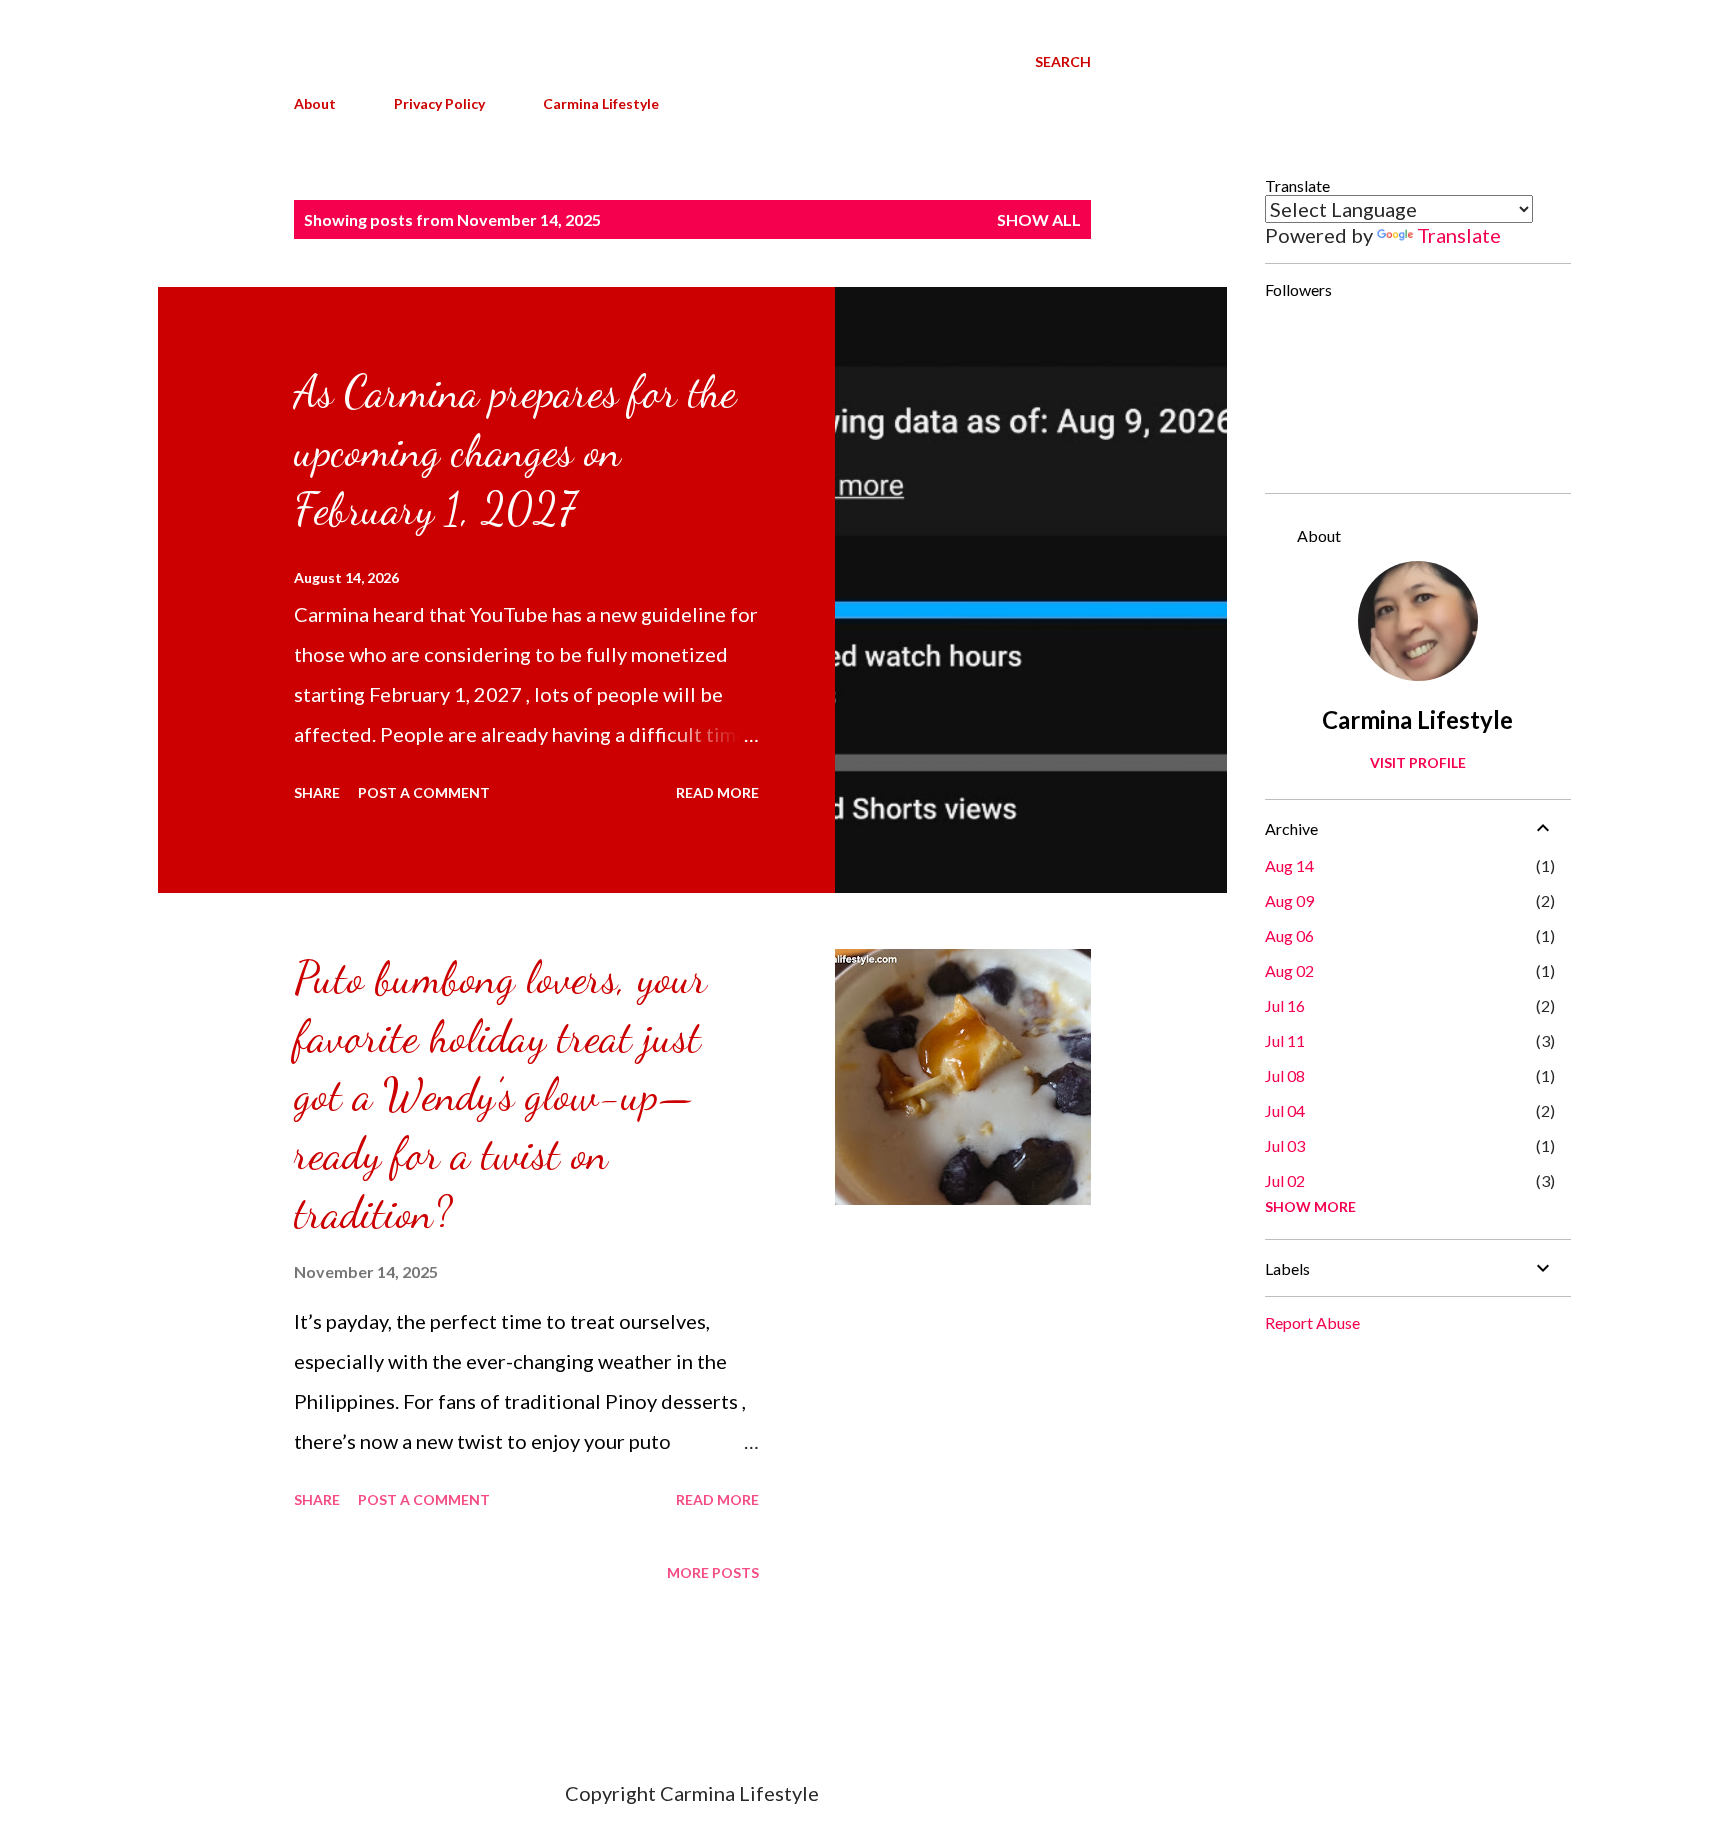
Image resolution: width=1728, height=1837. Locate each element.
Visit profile (1418, 762)
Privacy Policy (439, 103)
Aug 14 (1289, 865)
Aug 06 (1289, 935)
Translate (1459, 235)
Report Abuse (1312, 1322)
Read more (717, 792)
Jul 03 (1285, 1145)
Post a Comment (424, 792)
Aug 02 (1289, 970)
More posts (713, 1572)
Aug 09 (1289, 900)
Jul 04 (1285, 1110)
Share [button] (317, 792)
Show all (1039, 219)
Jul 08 (1285, 1075)
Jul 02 (1285, 1180)
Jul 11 (1285, 1040)
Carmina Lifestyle (601, 103)
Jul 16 (1285, 1005)
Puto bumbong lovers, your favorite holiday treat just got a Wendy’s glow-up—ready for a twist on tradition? (500, 1095)
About (315, 103)
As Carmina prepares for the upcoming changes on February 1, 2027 (515, 450)
